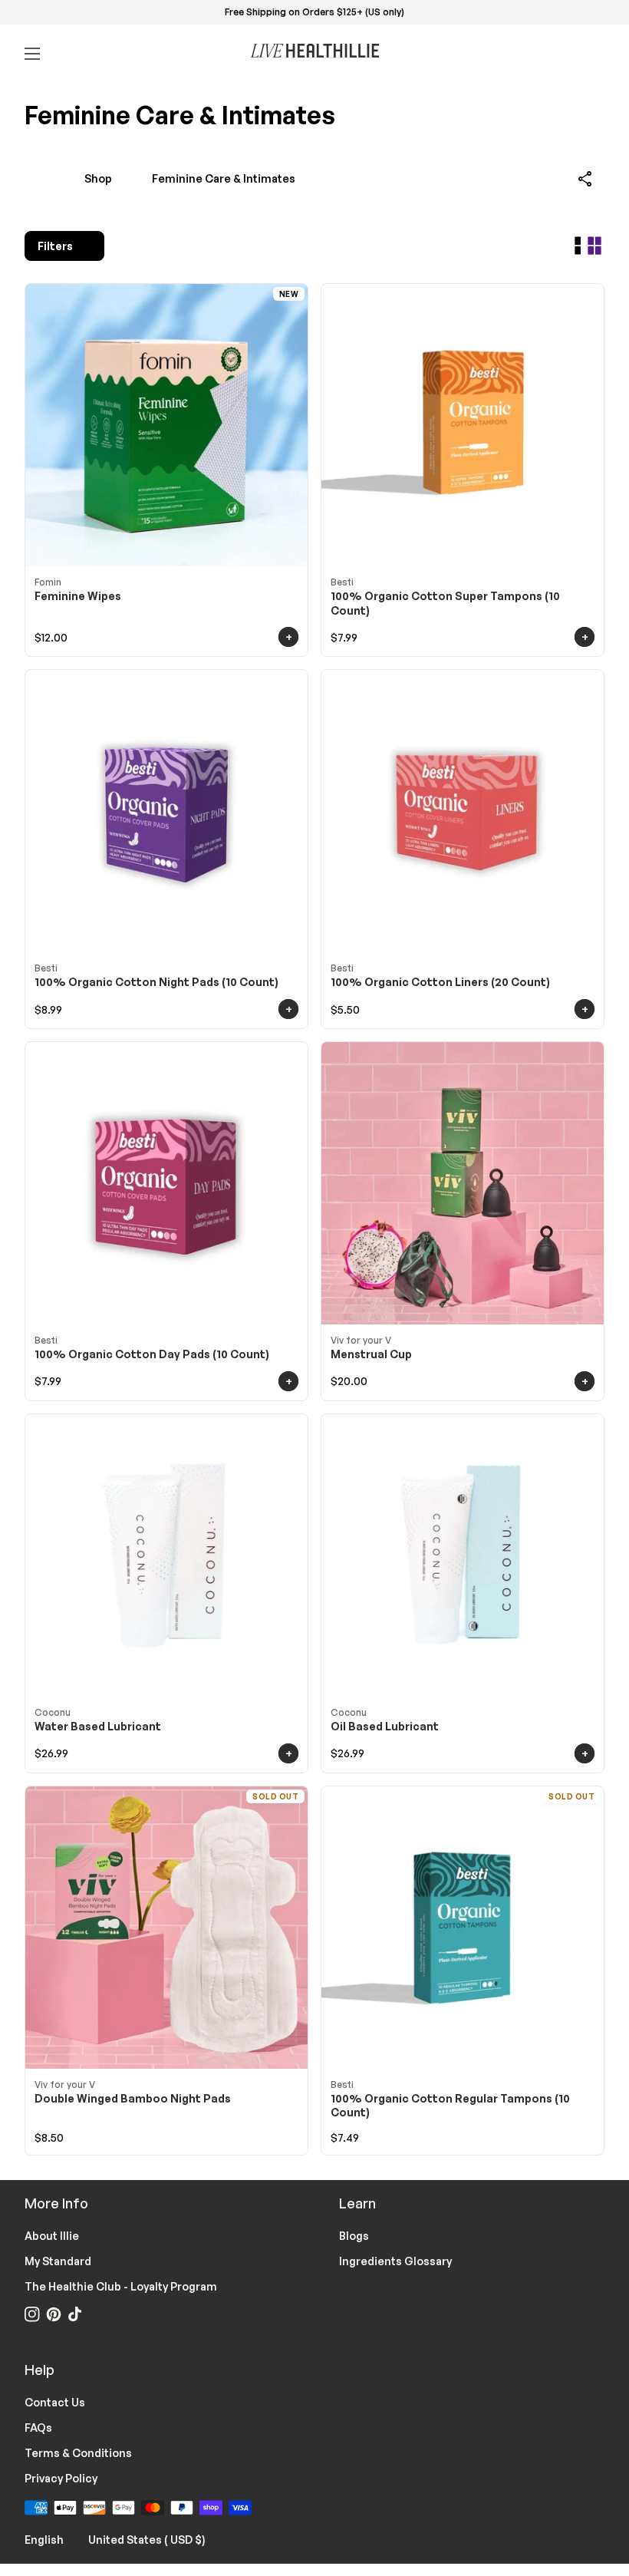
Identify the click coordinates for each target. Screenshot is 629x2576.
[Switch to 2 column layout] (594, 246)
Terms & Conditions (78, 2453)
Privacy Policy (61, 2478)
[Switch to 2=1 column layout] (578, 246)
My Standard (58, 2261)
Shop (98, 178)
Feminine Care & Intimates (224, 178)
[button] (586, 179)
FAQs (38, 2428)
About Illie (52, 2236)
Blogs (354, 2236)
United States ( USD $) (156, 2539)
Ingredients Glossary (395, 2261)
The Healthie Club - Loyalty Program (121, 2286)
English (53, 2539)
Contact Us (55, 2402)
